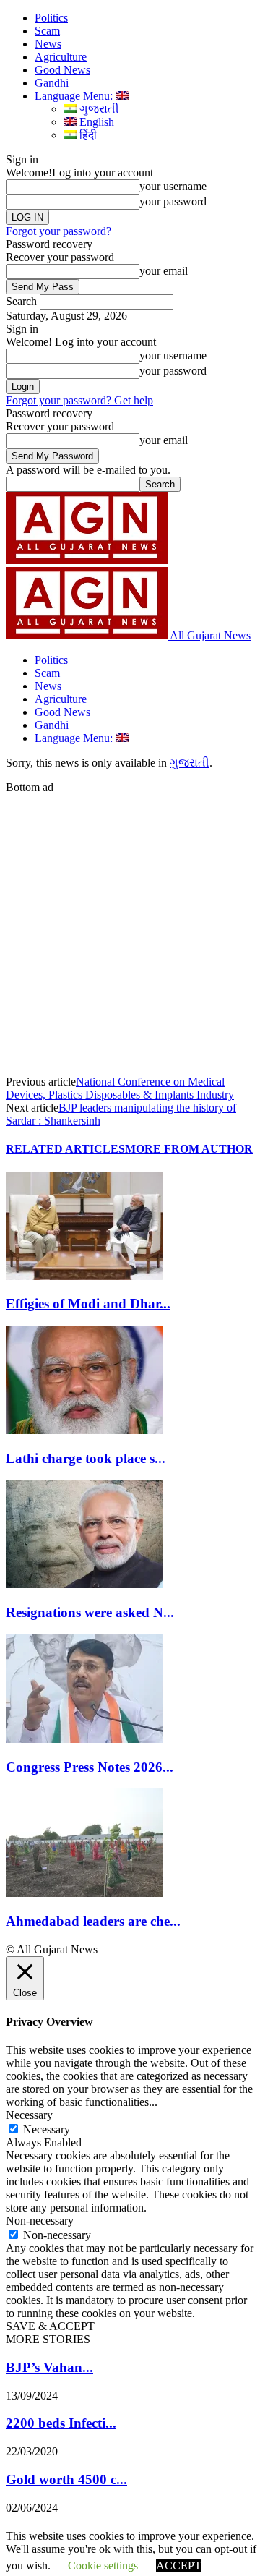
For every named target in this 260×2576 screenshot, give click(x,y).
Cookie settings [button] (103, 2566)
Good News (62, 70)
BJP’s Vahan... (49, 2367)
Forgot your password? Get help (79, 400)
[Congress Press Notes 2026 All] (84, 1739)
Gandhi (52, 83)
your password (173, 201)
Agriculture (61, 57)
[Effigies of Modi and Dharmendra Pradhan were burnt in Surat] (84, 1276)
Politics (51, 18)
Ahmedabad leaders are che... (93, 1921)
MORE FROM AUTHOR (189, 1149)
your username (173, 186)
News (48, 44)
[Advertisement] (130, 924)
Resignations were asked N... (90, 1612)
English (95, 122)
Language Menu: (75, 96)
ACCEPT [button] (179, 2566)
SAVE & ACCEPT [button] (50, 2326)
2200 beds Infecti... (61, 2423)
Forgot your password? (58, 231)
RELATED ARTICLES (65, 1149)
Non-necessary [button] (40, 2221)
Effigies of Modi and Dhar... (88, 1304)
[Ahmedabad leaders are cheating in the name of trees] (84, 1893)
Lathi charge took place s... (86, 1458)
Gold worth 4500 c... (66, 2479)
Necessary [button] (29, 2115)
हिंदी (87, 135)
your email (164, 271)
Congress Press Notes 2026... (90, 1767)
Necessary (47, 2129)
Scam (47, 31)
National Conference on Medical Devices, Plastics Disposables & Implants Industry (120, 1088)
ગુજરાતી (98, 109)
